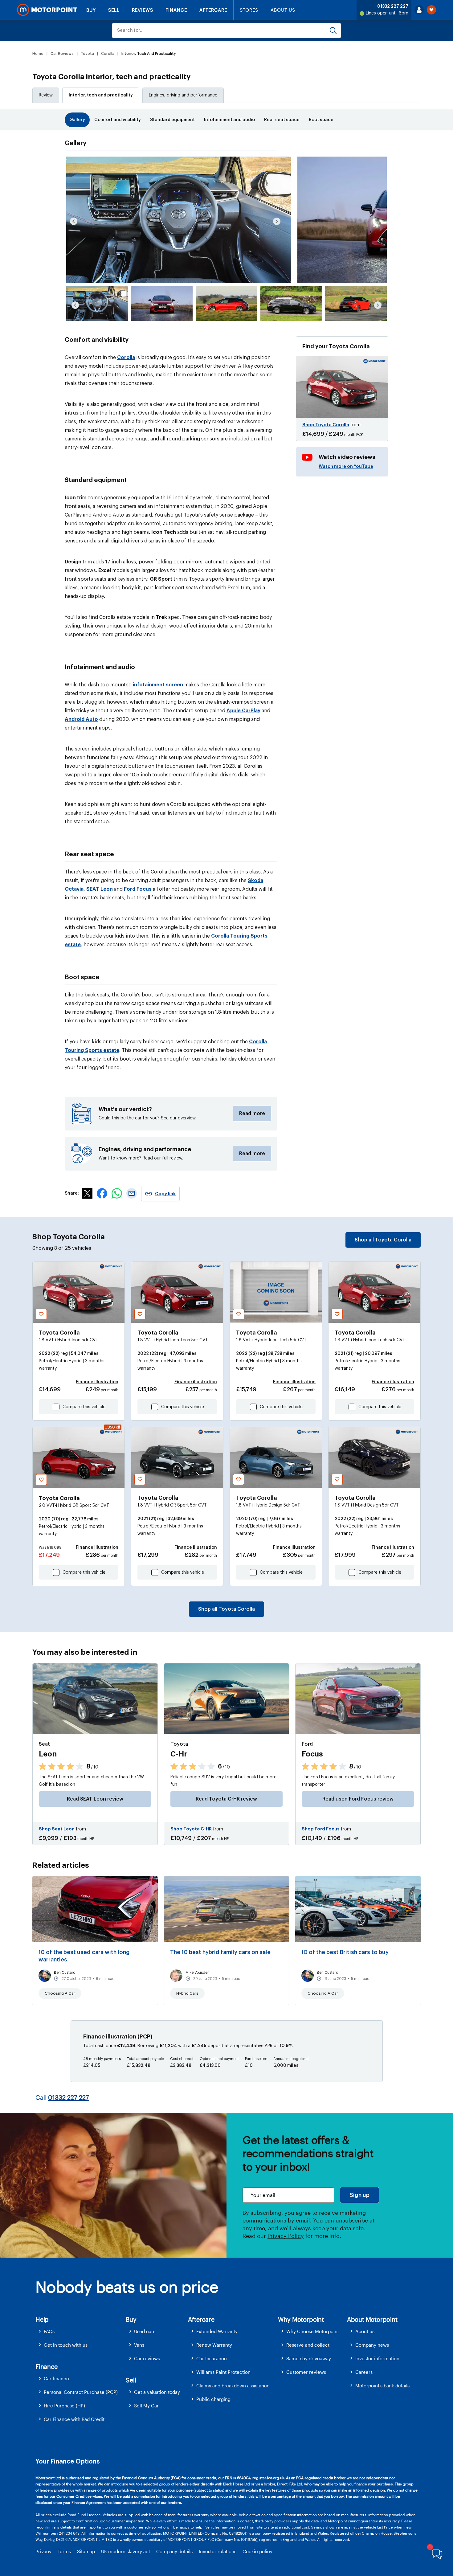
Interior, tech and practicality (101, 95)
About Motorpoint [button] (372, 2319)
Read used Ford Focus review (358, 1799)
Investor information (377, 2358)
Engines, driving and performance (183, 95)
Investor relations (218, 2551)
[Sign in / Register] (419, 10)
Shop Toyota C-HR (191, 1829)
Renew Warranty (214, 2345)
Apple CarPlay (243, 711)
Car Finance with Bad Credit (74, 2419)
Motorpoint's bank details (382, 2386)
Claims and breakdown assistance (233, 2386)
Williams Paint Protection (223, 2372)
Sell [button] (131, 2380)
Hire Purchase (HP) (64, 2406)
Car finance (56, 2378)
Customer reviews (306, 2372)
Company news (372, 2345)
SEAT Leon (100, 889)
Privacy (43, 2551)
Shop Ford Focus (321, 1829)
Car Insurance (212, 2358)
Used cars (145, 2331)
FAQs (49, 2331)
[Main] (47, 10)
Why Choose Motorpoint (313, 2331)
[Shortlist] (431, 10)
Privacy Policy (286, 2236)
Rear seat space (282, 120)
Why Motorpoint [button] (301, 2319)
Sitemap (86, 2551)
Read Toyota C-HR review (226, 1799)
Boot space (321, 120)
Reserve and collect (308, 2345)
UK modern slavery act (126, 2551)
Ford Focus (138, 889)
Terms (64, 2551)
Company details (174, 2551)
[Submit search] (333, 31)
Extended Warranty (217, 2331)
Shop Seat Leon (57, 1829)
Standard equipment (172, 120)
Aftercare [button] (201, 2319)
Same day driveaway (309, 2358)
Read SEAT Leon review (95, 1799)
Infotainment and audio (229, 120)
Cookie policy (257, 2551)
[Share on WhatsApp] (117, 1197)
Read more (252, 1114)
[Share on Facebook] (102, 1197)
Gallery (77, 120)
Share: (72, 1193)
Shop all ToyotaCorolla (383, 1240)
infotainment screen (158, 685)
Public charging (213, 2399)
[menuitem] (81, 2331)
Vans (139, 2345)
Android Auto (81, 719)
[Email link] (132, 1197)
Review (46, 95)
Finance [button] (47, 2366)
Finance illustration (97, 1382)
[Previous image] (74, 221)
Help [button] (42, 2319)
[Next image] (277, 221)
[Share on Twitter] (87, 1197)
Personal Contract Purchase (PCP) (81, 2392)
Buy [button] (131, 2319)
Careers (364, 2372)
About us (365, 2331)
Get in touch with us (66, 2345)
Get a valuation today (157, 2392)
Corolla (126, 358)
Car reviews (147, 2358)
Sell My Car (146, 2406)
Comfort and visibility (118, 120)
